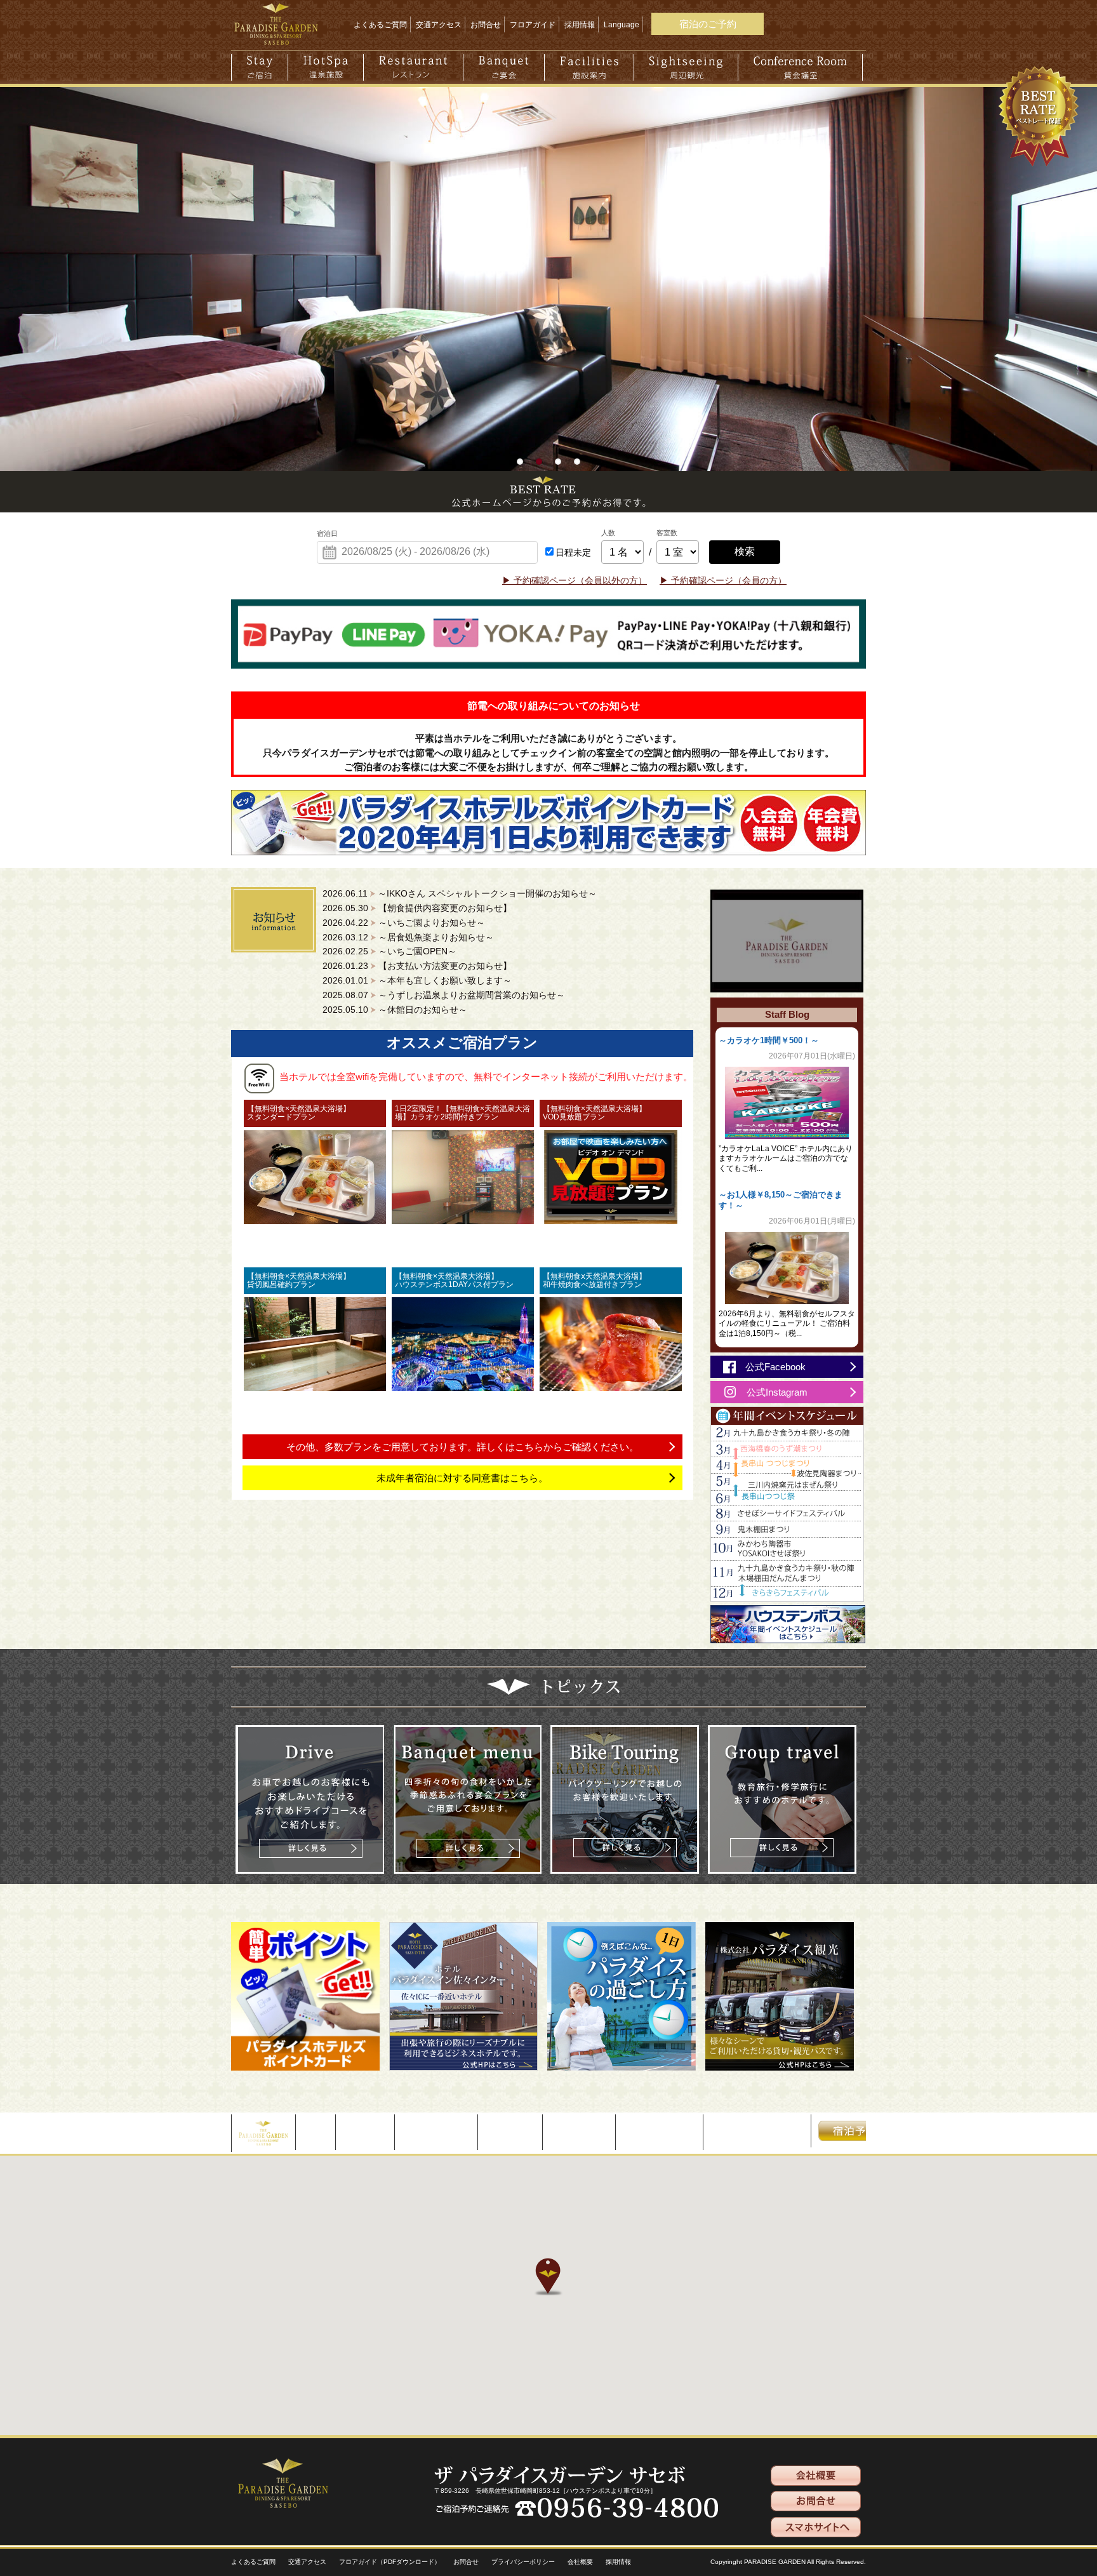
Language (622, 25)
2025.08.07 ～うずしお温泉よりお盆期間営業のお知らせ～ (444, 995)
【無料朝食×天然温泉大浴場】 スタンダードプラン (314, 1113)
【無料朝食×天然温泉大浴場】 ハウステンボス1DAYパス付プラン (462, 1280)
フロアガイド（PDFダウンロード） (390, 2562)
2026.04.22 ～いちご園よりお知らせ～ (404, 923)
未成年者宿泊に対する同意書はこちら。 (462, 1478)
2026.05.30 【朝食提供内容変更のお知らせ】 (417, 908)
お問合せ (486, 25)
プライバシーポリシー (523, 2562)
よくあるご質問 (380, 25)
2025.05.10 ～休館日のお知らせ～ (395, 1010)
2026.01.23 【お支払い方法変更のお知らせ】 (417, 966)
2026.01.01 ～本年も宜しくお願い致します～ (417, 981)
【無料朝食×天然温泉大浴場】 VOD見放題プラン (610, 1113)
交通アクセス (439, 25)
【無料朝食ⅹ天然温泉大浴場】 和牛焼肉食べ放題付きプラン (610, 1280)
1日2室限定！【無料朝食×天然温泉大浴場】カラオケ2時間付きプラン (462, 1113)
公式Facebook (775, 1367)
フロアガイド (533, 25)
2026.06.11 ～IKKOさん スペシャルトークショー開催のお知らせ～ (460, 894)
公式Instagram (777, 1392)
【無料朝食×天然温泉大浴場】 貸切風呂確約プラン (314, 1280)
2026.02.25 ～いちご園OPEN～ (389, 951)
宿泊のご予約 (708, 24)
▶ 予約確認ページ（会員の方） (723, 581)
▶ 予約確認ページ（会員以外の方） (575, 581)
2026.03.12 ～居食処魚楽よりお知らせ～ (408, 938)
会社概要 (580, 2562)
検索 (745, 551)
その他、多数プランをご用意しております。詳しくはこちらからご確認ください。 (462, 1447)
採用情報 (580, 25)
